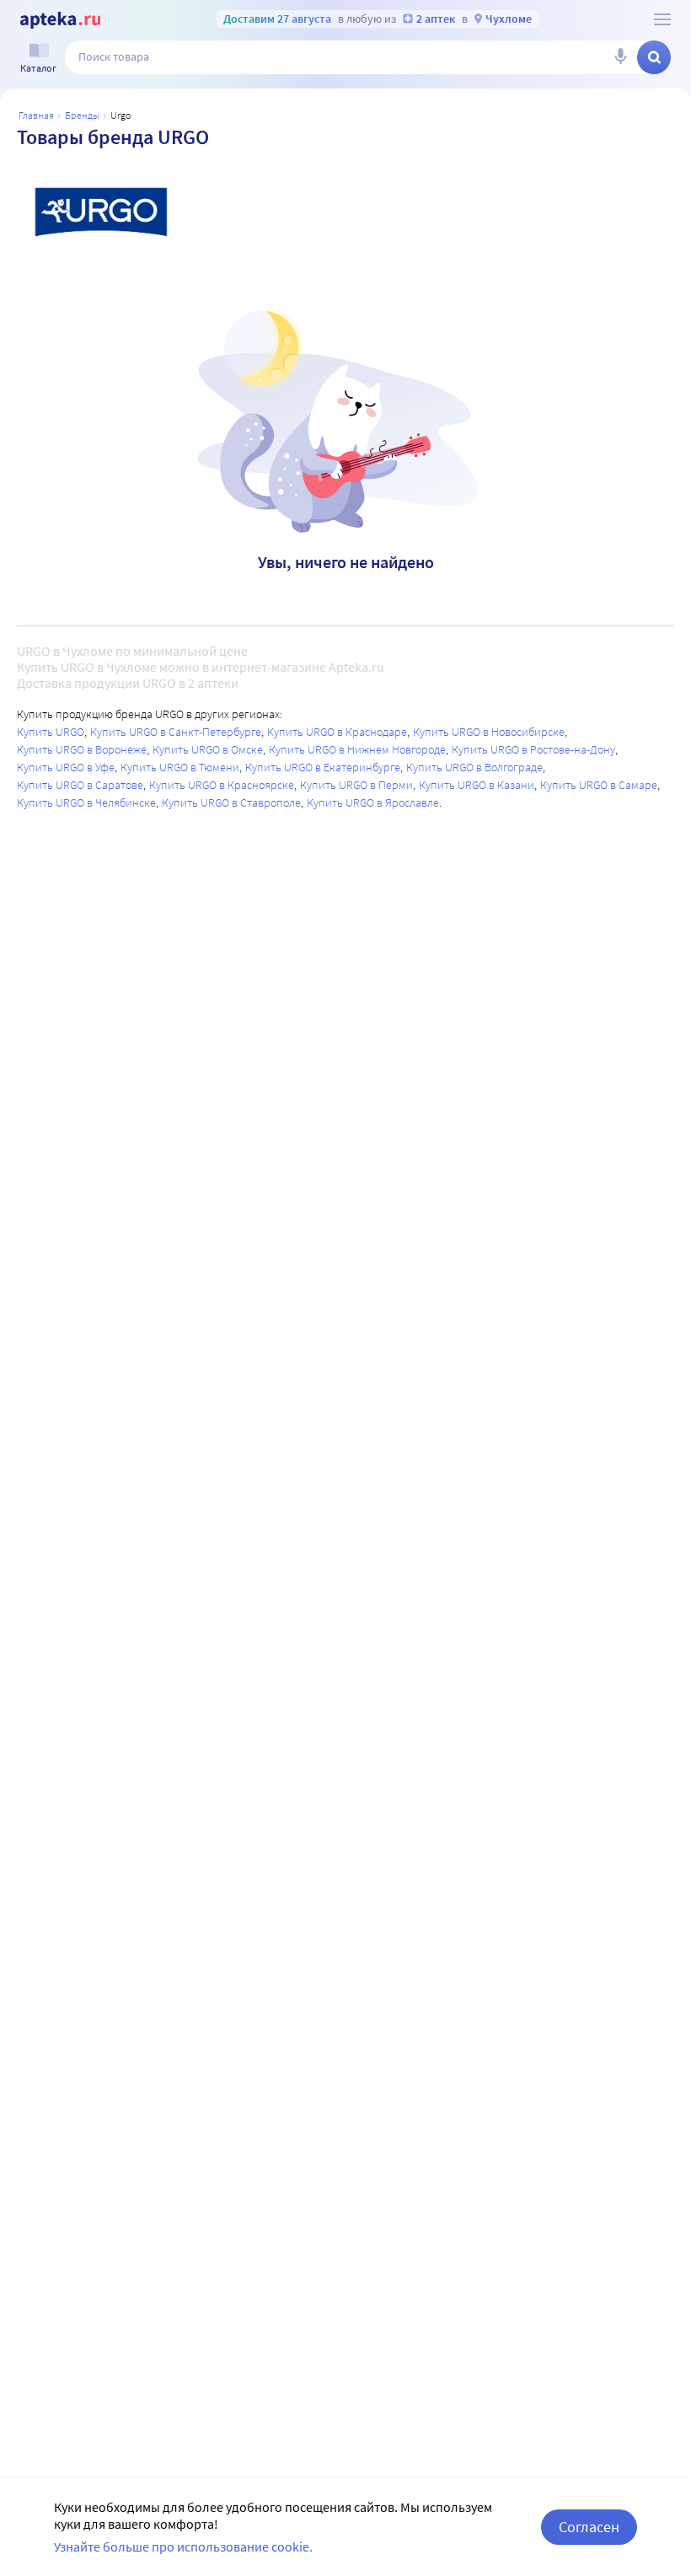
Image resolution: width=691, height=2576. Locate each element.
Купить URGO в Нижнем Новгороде (357, 749)
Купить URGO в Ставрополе (231, 802)
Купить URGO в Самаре (599, 785)
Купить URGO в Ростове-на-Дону (533, 749)
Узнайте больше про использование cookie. (183, 2546)
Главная (36, 115)
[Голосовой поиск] (620, 57)
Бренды (82, 115)
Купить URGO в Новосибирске (489, 732)
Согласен (589, 2527)
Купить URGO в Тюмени (180, 767)
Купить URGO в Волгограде (474, 767)
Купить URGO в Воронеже (82, 749)
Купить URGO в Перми (356, 785)
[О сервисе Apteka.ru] (662, 19)
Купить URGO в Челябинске (86, 802)
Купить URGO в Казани (477, 785)
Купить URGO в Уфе (66, 767)
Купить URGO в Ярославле (373, 802)
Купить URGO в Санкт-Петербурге (176, 732)
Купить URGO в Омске (208, 749)
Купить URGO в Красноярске (222, 785)
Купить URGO (51, 732)
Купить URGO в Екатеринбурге (323, 767)
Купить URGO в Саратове (80, 785)
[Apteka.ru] (60, 20)
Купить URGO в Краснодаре (337, 732)
